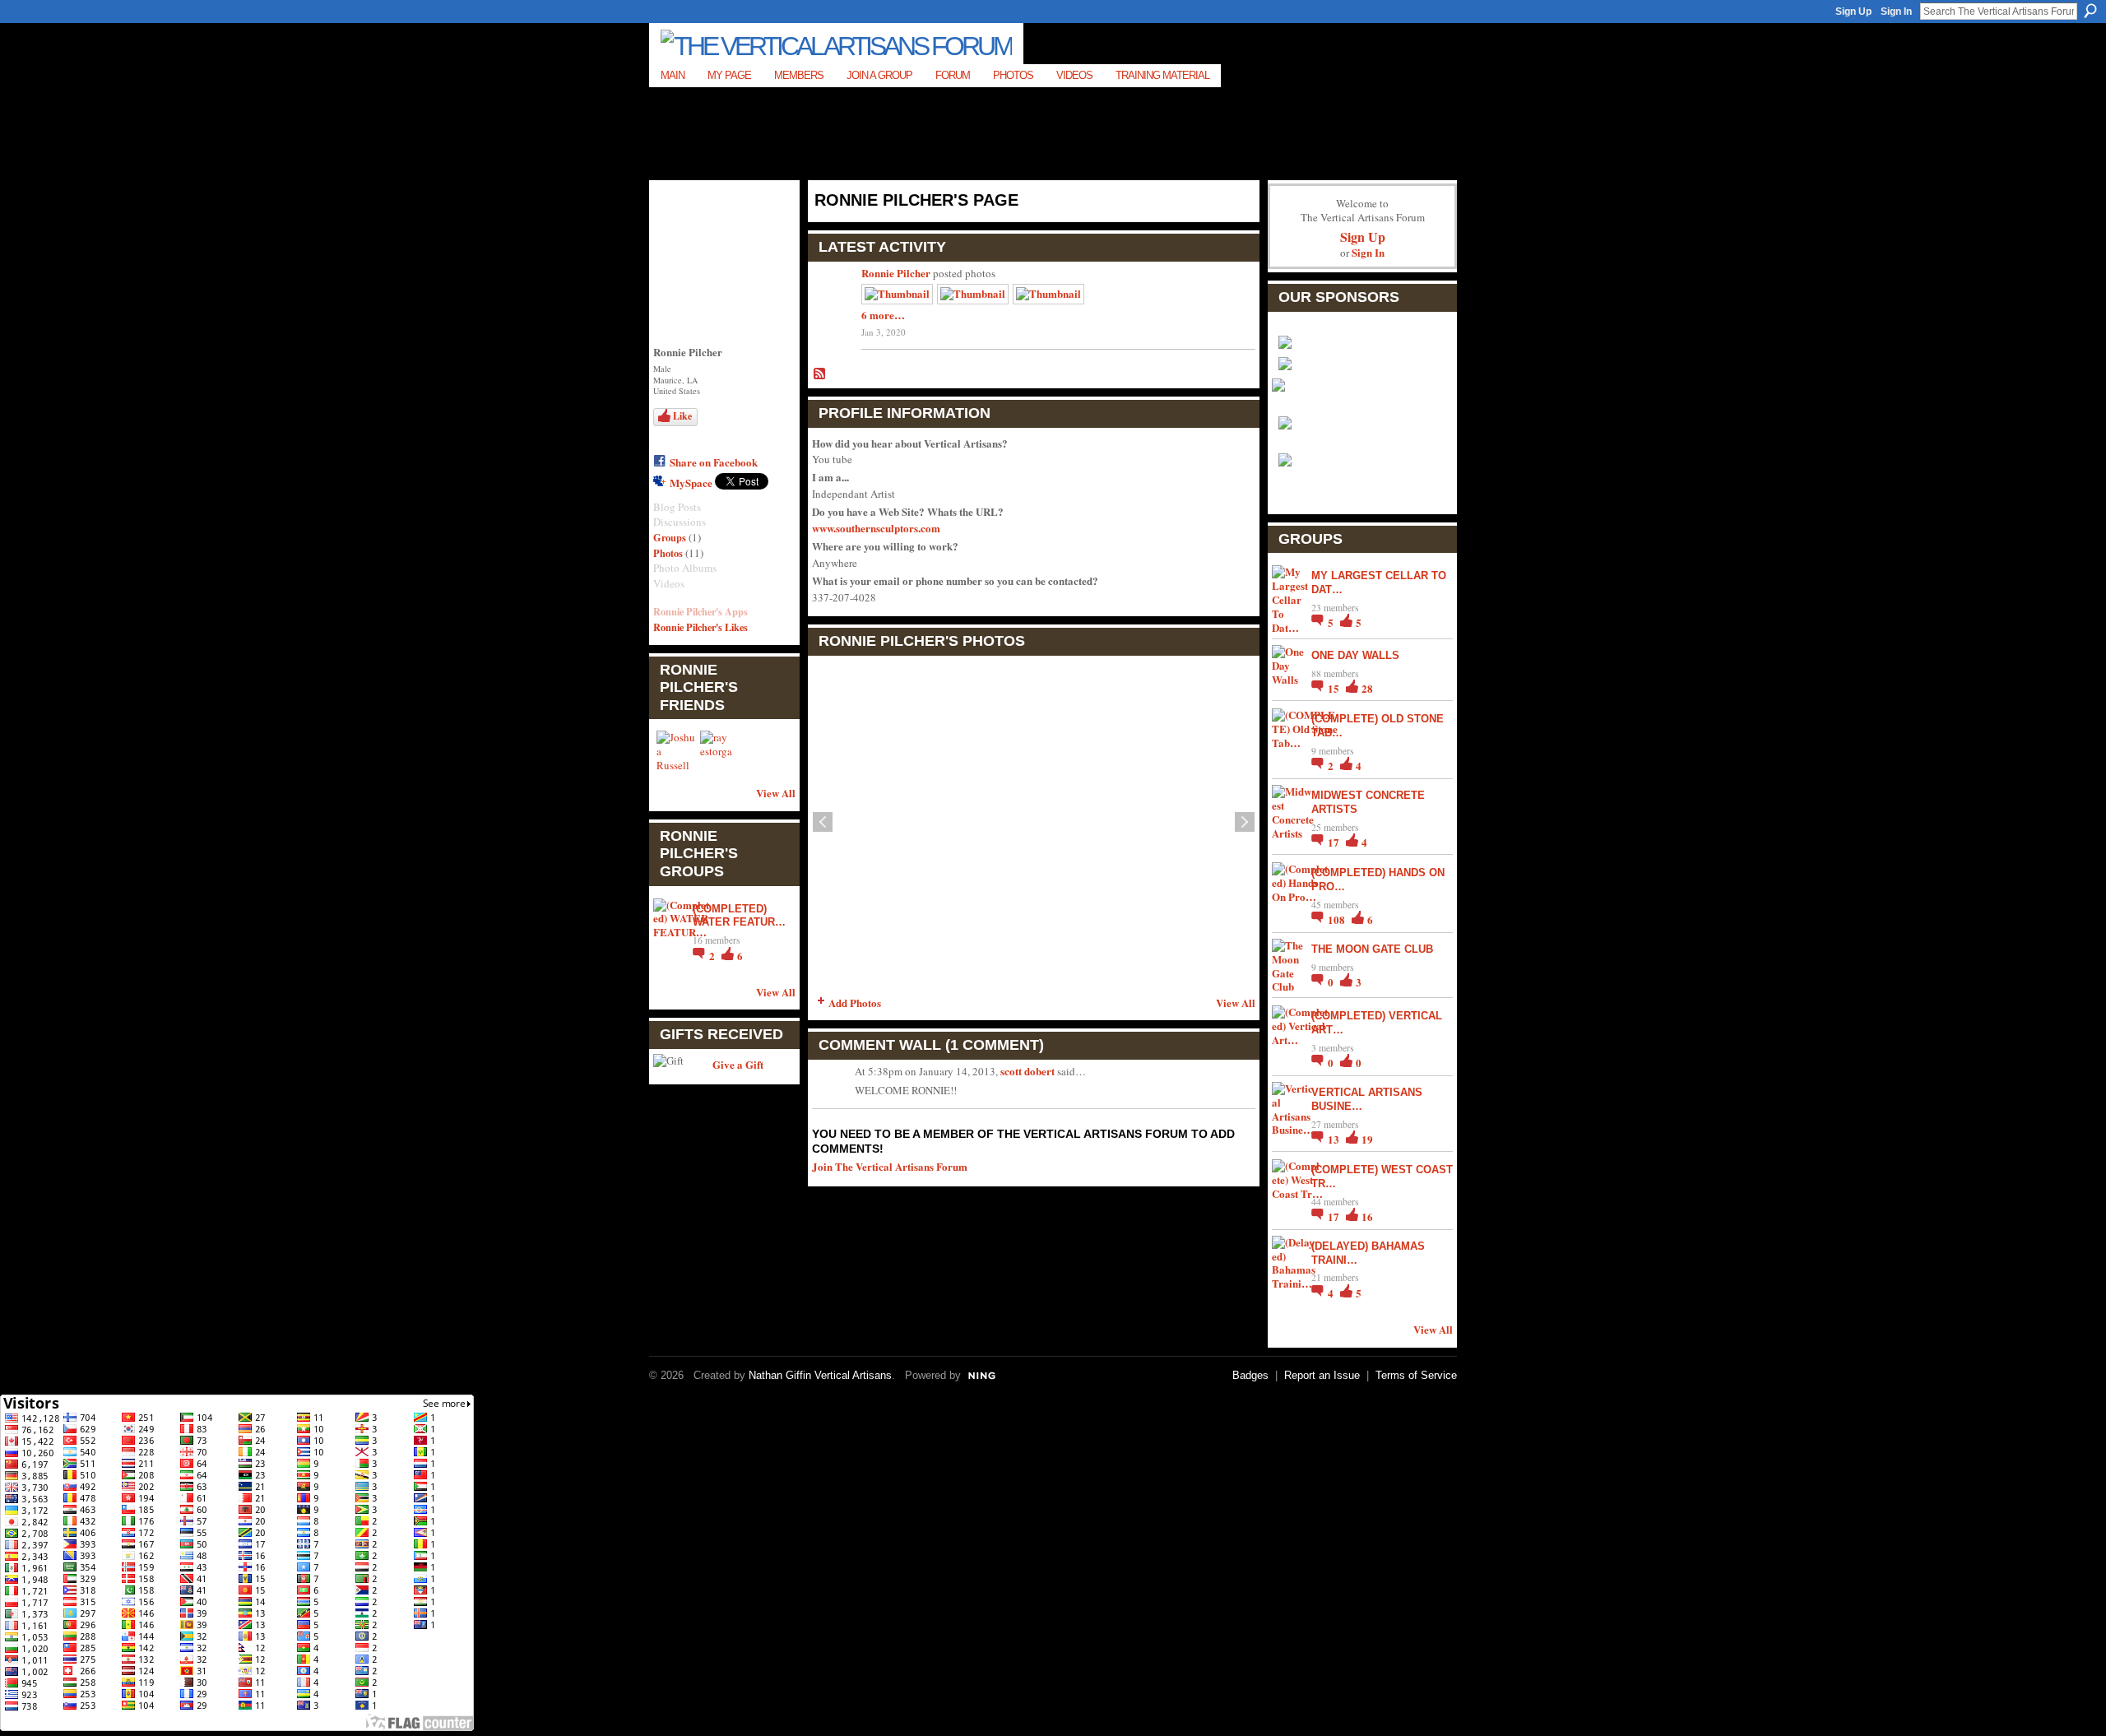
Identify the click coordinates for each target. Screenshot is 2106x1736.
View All (776, 793)
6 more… (883, 315)
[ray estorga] (720, 750)
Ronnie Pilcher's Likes (700, 627)
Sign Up (1853, 12)
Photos (668, 553)
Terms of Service (1416, 1375)
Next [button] (1245, 822)
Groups (670, 537)
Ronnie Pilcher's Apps (700, 611)
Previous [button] (823, 822)
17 (1335, 842)
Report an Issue (1322, 1375)
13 (1335, 1139)
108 (1338, 919)
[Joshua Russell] (676, 750)
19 (1367, 1139)
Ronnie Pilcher (896, 273)
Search (2090, 11)
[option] (1034, 822)
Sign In (1896, 12)
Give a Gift (738, 1064)
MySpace (691, 483)
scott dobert (1027, 1071)
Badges (1250, 1375)
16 (1367, 1216)
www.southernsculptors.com (876, 528)
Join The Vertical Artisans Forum (890, 1166)
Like (682, 416)
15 (1335, 688)
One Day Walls (1355, 655)
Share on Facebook (714, 462)
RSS (820, 374)
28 (1367, 688)
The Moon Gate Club (1372, 949)
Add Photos (855, 1003)
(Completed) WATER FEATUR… (739, 916)
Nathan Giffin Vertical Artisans (820, 1375)
